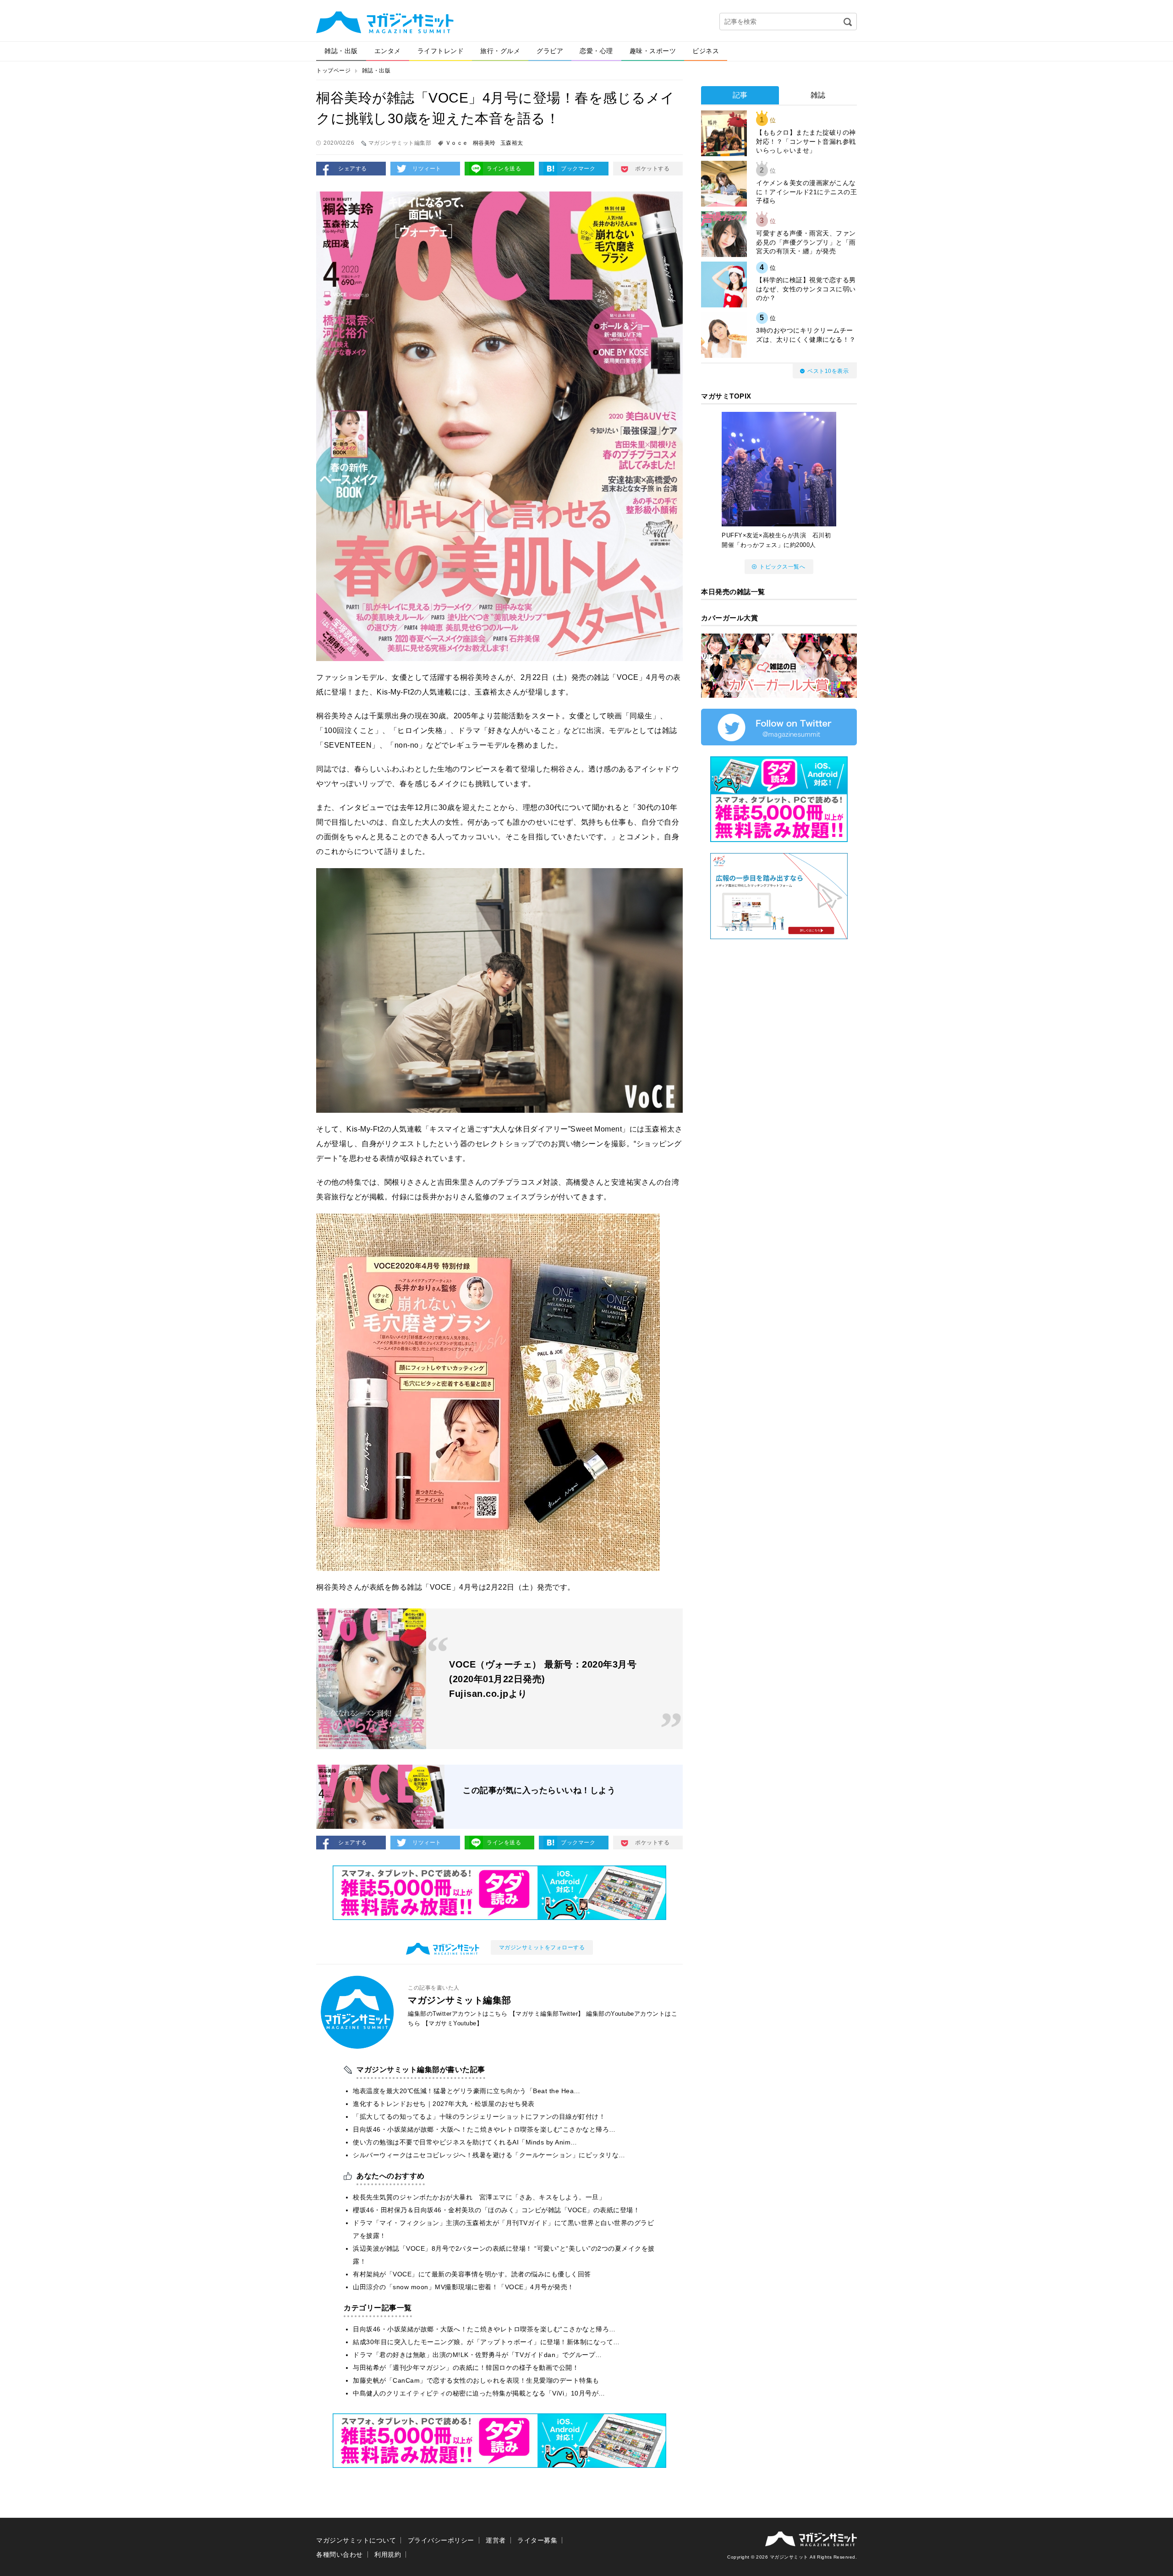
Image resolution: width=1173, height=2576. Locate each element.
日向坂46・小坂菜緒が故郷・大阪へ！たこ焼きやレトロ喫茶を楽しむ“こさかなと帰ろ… (484, 2129)
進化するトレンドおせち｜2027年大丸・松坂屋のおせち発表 (444, 2104)
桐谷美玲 (484, 143)
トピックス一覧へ (782, 567)
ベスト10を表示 (828, 371)
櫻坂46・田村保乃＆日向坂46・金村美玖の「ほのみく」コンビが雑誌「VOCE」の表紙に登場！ (496, 2210)
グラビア (550, 51)
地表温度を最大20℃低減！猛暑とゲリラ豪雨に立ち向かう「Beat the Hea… (467, 2091)
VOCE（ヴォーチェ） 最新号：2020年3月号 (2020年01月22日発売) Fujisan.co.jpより (543, 1679)
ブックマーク (578, 169)
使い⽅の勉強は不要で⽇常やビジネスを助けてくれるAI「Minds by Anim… (465, 2142)
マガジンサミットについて (356, 2540)
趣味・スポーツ (653, 51)
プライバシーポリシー (441, 2540)
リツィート (427, 169)
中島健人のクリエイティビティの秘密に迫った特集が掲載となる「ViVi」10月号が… (479, 2393)
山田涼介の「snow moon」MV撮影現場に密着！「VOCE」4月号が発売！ (463, 2287)
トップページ (333, 71)
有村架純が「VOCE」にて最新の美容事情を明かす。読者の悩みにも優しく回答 (472, 2274)
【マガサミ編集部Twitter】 (547, 2014)
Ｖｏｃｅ (457, 143)
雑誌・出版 (341, 51)
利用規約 (388, 2554)
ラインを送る (504, 169)
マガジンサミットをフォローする (542, 1947)
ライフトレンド (441, 51)
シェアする (353, 169)
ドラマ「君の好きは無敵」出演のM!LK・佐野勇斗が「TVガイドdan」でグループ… (477, 2355)
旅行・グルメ (500, 51)
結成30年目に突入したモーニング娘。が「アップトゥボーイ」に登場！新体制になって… (486, 2342)
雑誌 (818, 95)
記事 (740, 95)
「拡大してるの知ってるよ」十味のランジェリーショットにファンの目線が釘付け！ (479, 2117)
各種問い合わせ (340, 2554)
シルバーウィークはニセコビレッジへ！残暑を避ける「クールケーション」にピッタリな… (489, 2155)
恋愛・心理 (596, 51)
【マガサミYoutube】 (453, 2023)
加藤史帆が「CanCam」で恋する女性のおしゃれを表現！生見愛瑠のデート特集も (476, 2380)
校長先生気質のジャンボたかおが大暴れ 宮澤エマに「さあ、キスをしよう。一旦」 (479, 2197)
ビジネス (706, 51)
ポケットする (652, 169)
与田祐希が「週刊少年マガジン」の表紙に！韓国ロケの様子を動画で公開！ (466, 2368)
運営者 (496, 2540)
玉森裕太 (512, 143)
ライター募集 (537, 2540)
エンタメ (388, 51)
